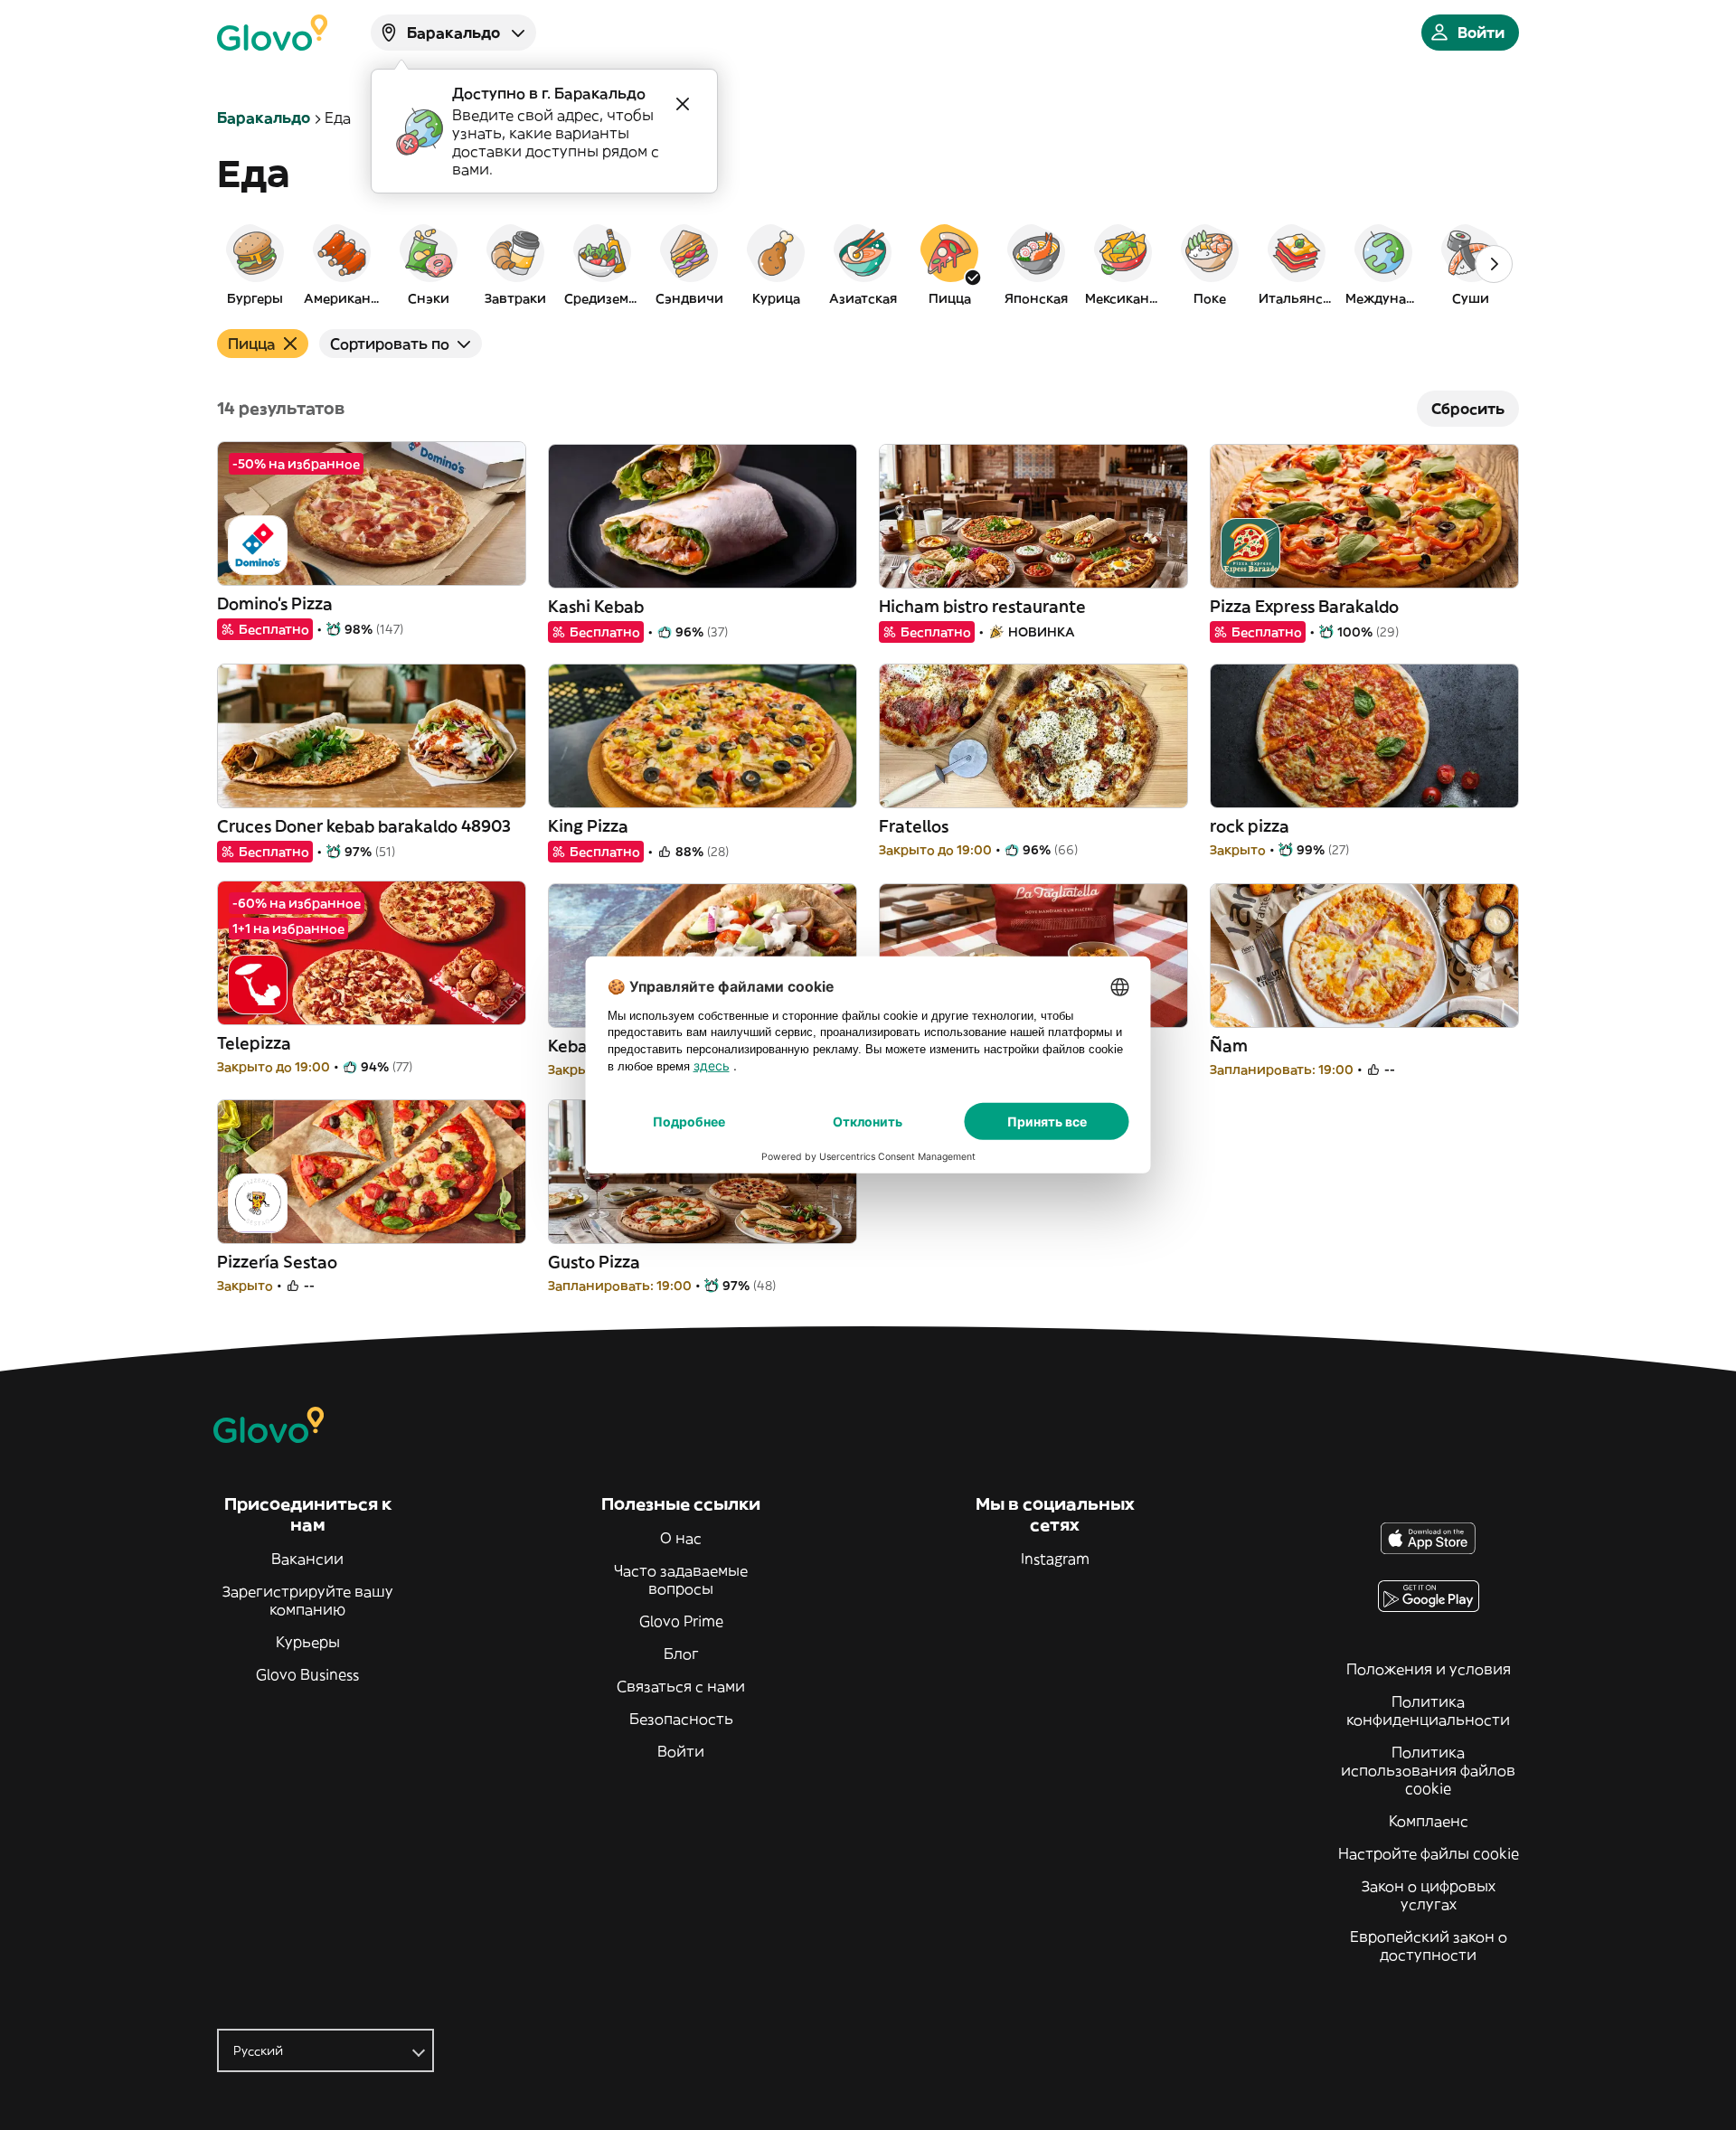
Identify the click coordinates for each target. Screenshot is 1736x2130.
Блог (681, 1654)
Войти (681, 1751)
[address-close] (683, 104)
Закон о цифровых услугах (1429, 1895)
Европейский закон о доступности (1429, 1946)
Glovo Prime (681, 1621)
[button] (255, 264)
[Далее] (1494, 264)
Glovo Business (307, 1674)
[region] (868, 264)
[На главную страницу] (272, 33)
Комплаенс (1429, 1821)
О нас (681, 1538)
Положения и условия (1429, 1669)
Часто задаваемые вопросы (681, 1579)
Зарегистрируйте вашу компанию (308, 1600)
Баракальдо (264, 118)
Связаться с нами (681, 1686)
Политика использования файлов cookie (1428, 1770)
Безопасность (681, 1719)
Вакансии (307, 1559)
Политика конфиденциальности (1428, 1711)
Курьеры (308, 1642)
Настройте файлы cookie (1429, 1853)
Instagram (1055, 1559)
